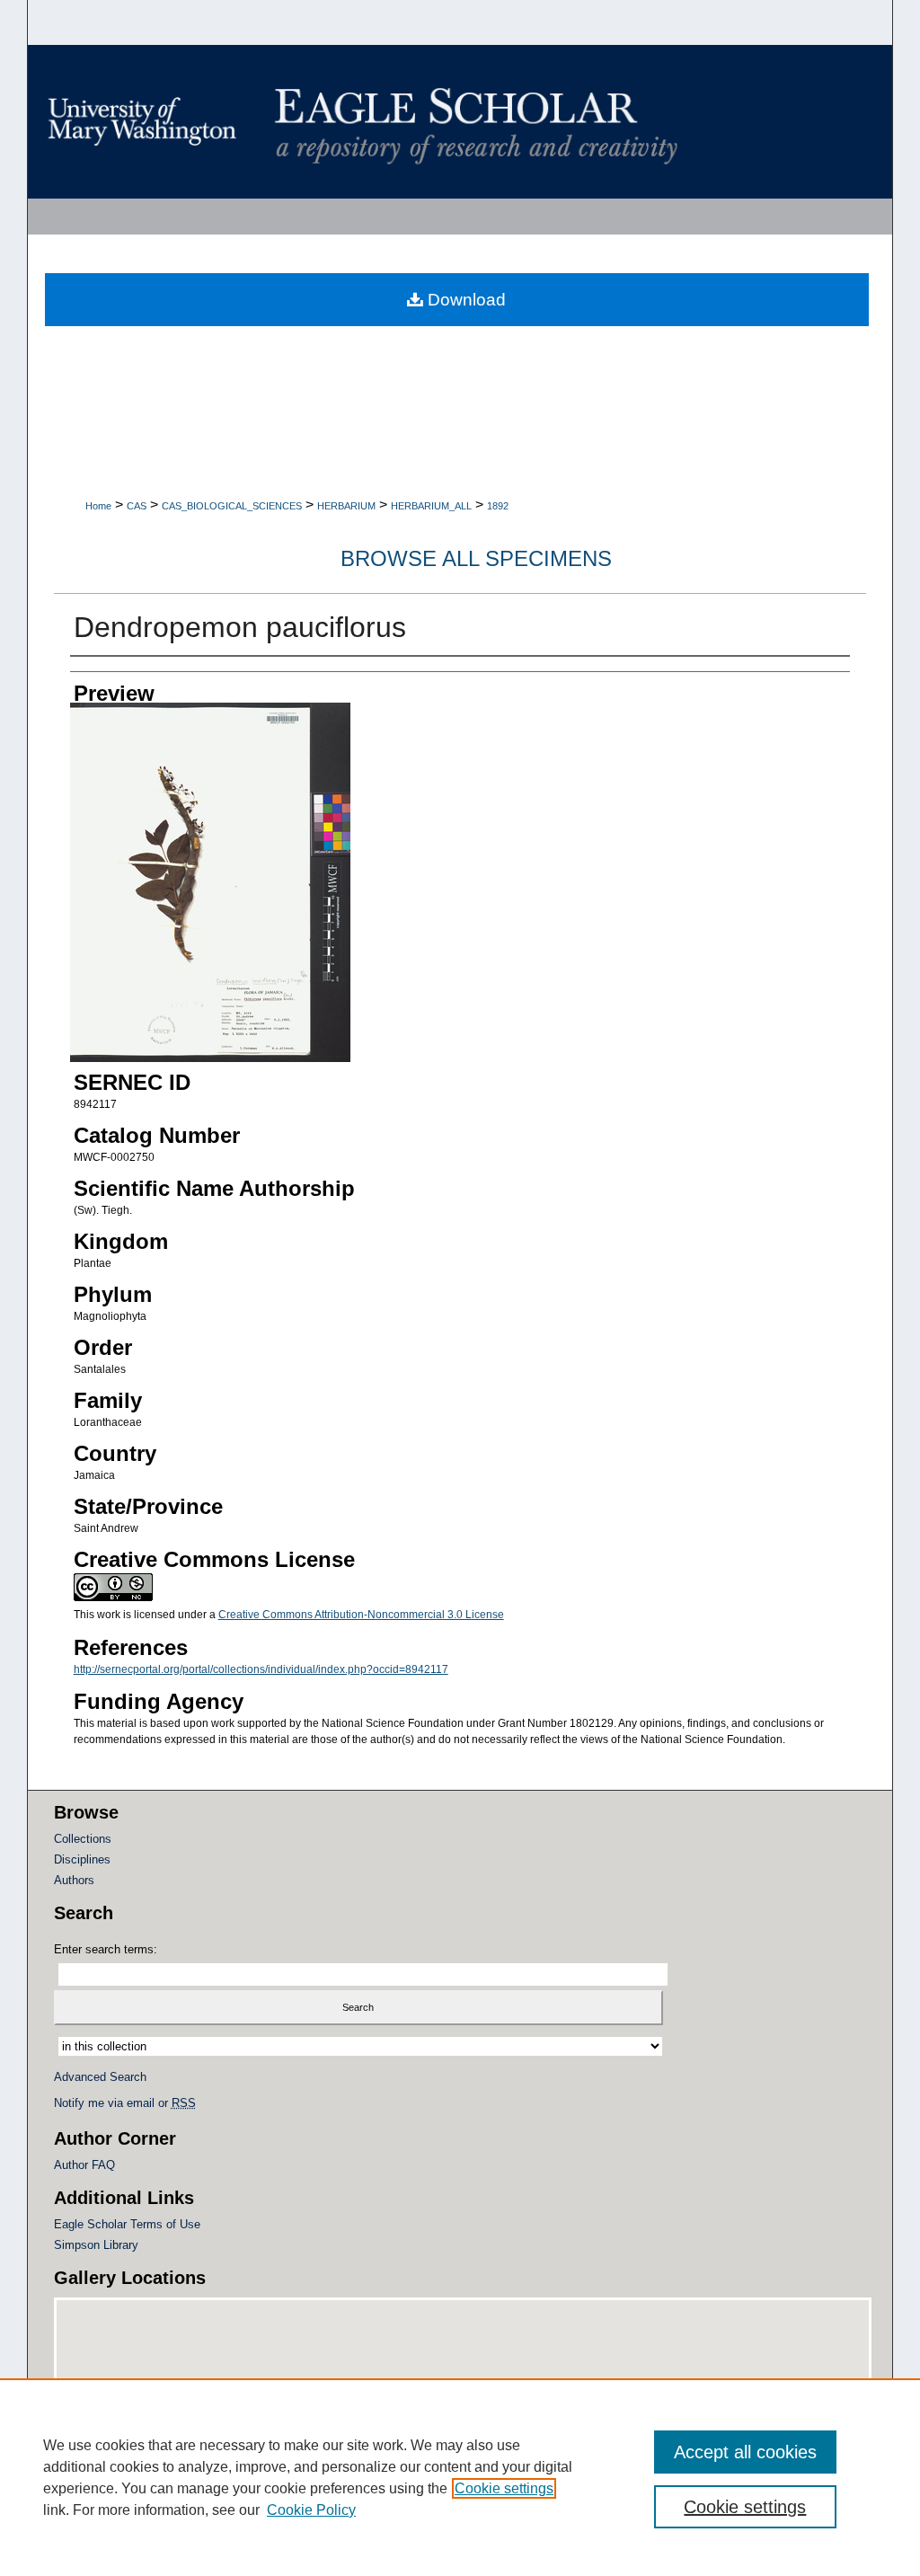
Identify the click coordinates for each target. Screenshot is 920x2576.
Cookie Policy (311, 2510)
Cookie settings (504, 2488)
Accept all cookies (745, 2452)
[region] (460, 2477)
